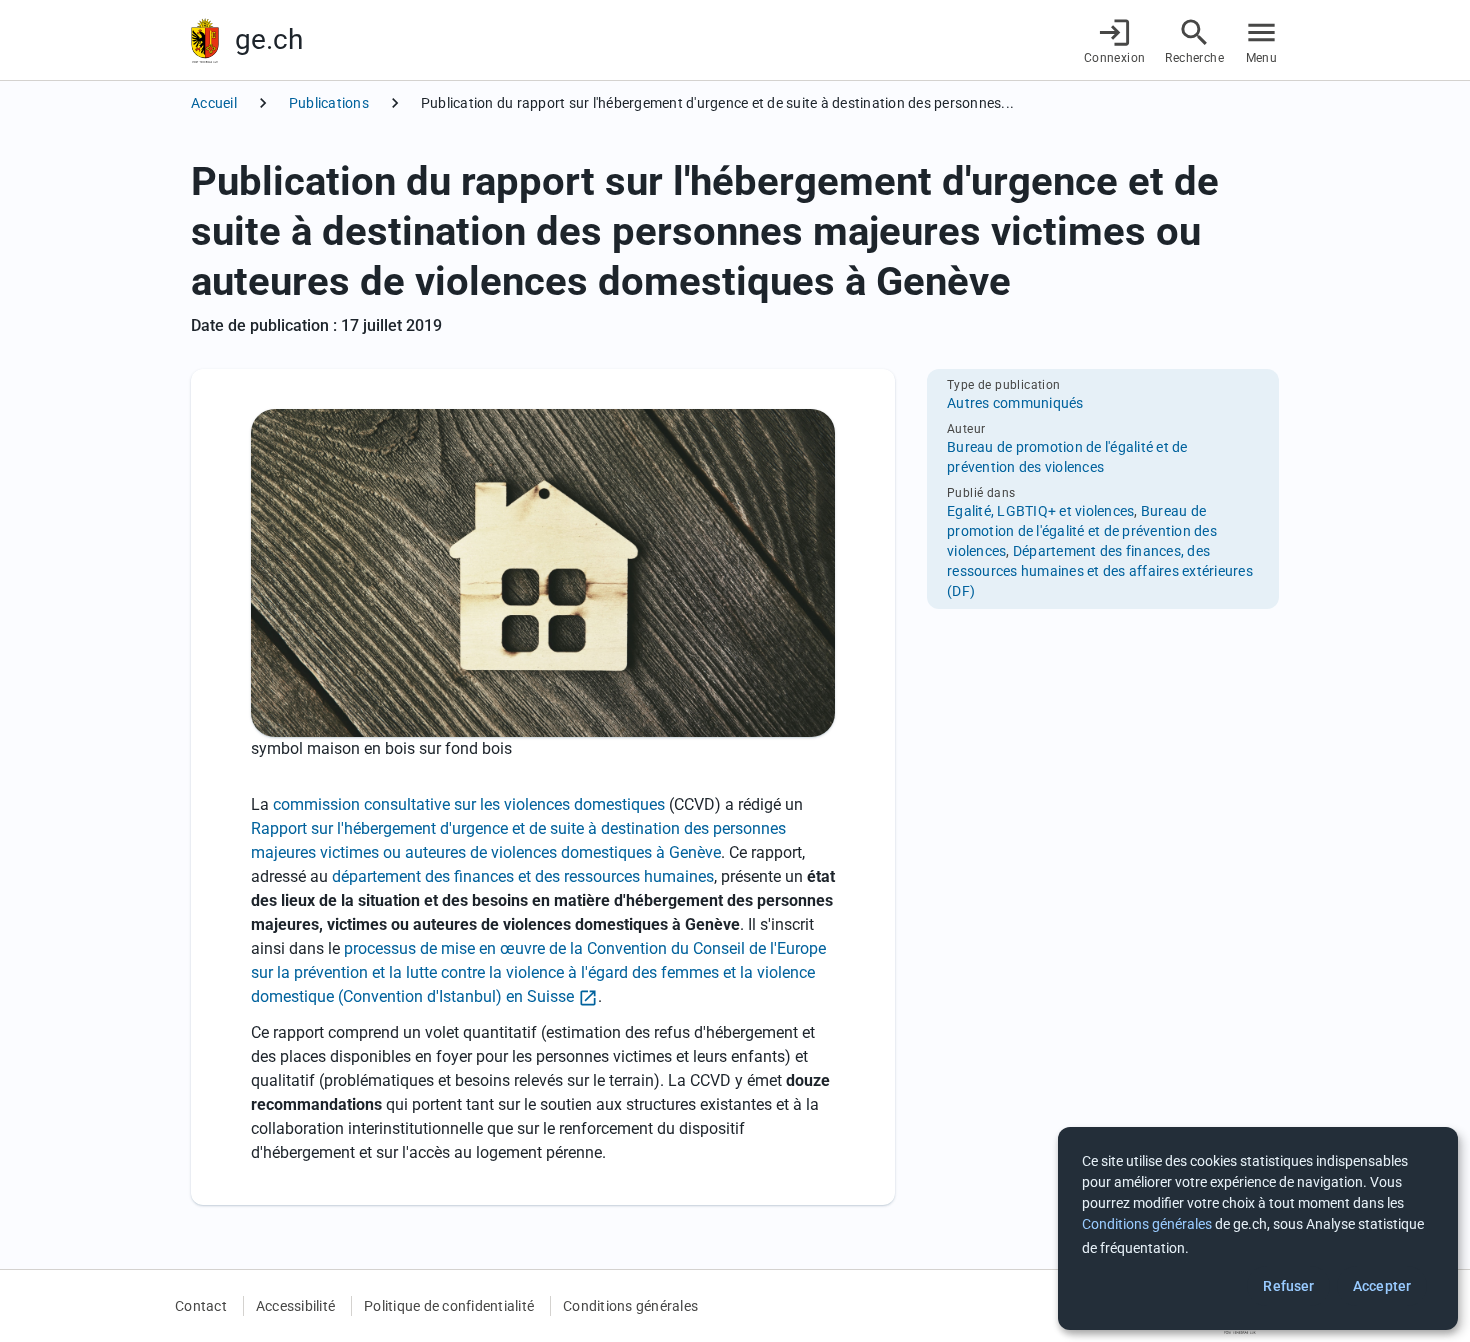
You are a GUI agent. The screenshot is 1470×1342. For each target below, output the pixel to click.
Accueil (214, 103)
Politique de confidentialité (449, 1306)
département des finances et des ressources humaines (523, 876)
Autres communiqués (1015, 403)
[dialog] (1258, 1228)
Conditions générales (630, 1306)
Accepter (1382, 1286)
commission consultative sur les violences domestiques (469, 804)
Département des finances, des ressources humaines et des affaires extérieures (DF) (1100, 571)
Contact (201, 1306)
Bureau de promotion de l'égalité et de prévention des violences (1082, 531)
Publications (329, 103)
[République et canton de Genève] (205, 40)
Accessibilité (295, 1306)
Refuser (1288, 1286)
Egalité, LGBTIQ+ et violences (1040, 511)
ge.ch (269, 39)
